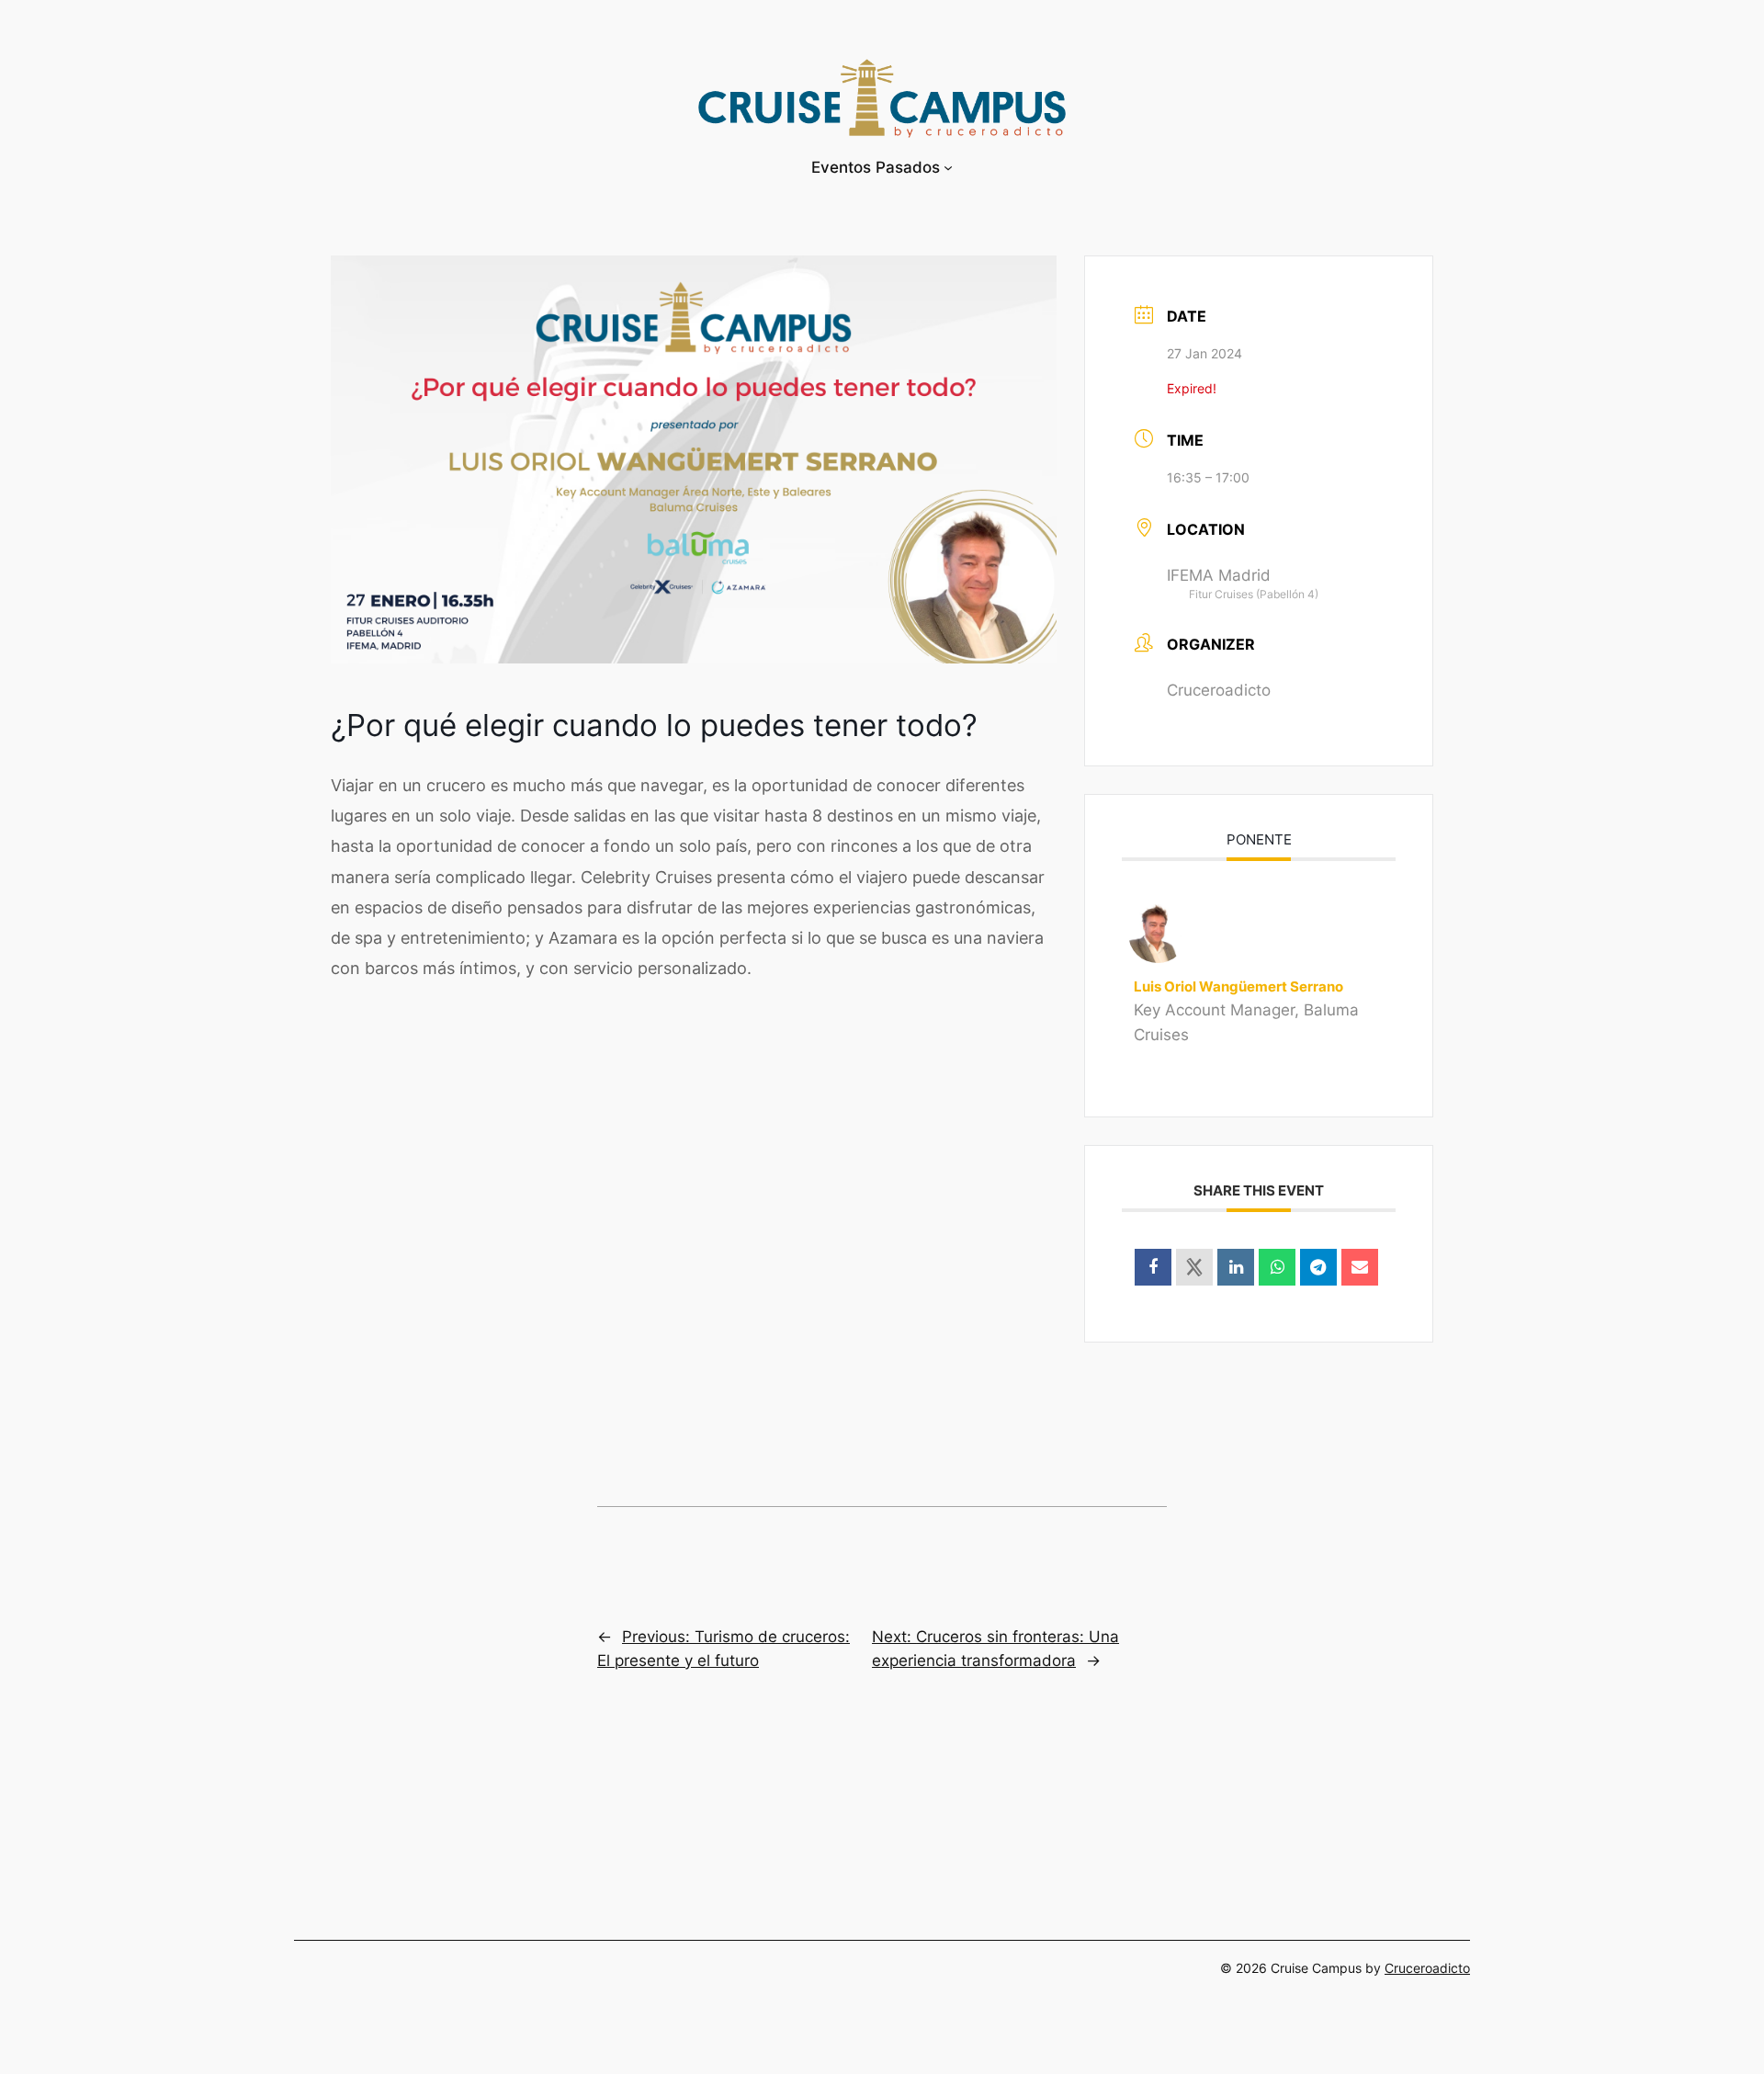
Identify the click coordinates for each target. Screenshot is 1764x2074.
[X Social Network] (1194, 1267)
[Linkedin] (1236, 1267)
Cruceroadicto (1427, 1968)
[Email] (1360, 1267)
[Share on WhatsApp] (1277, 1267)
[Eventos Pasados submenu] (948, 167)
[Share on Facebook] (1153, 1267)
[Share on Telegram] (1318, 1267)
